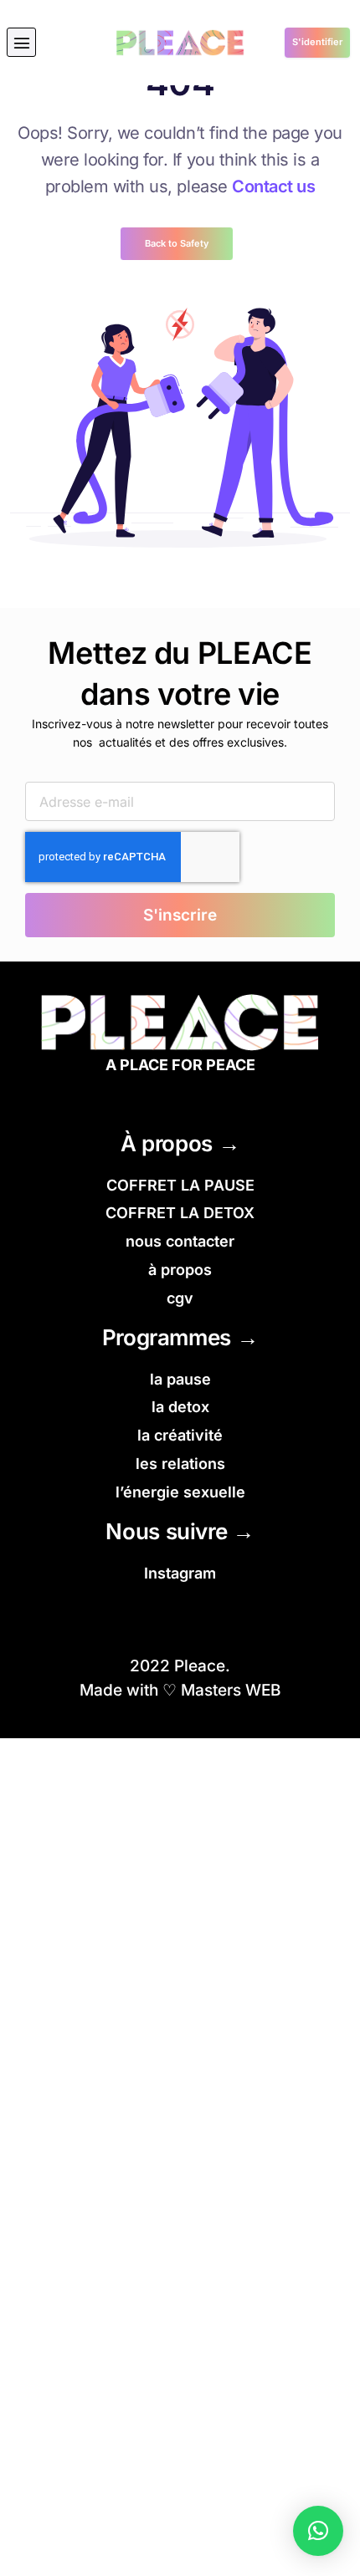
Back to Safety (177, 243)
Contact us (273, 186)
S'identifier (317, 42)
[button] (21, 42)
